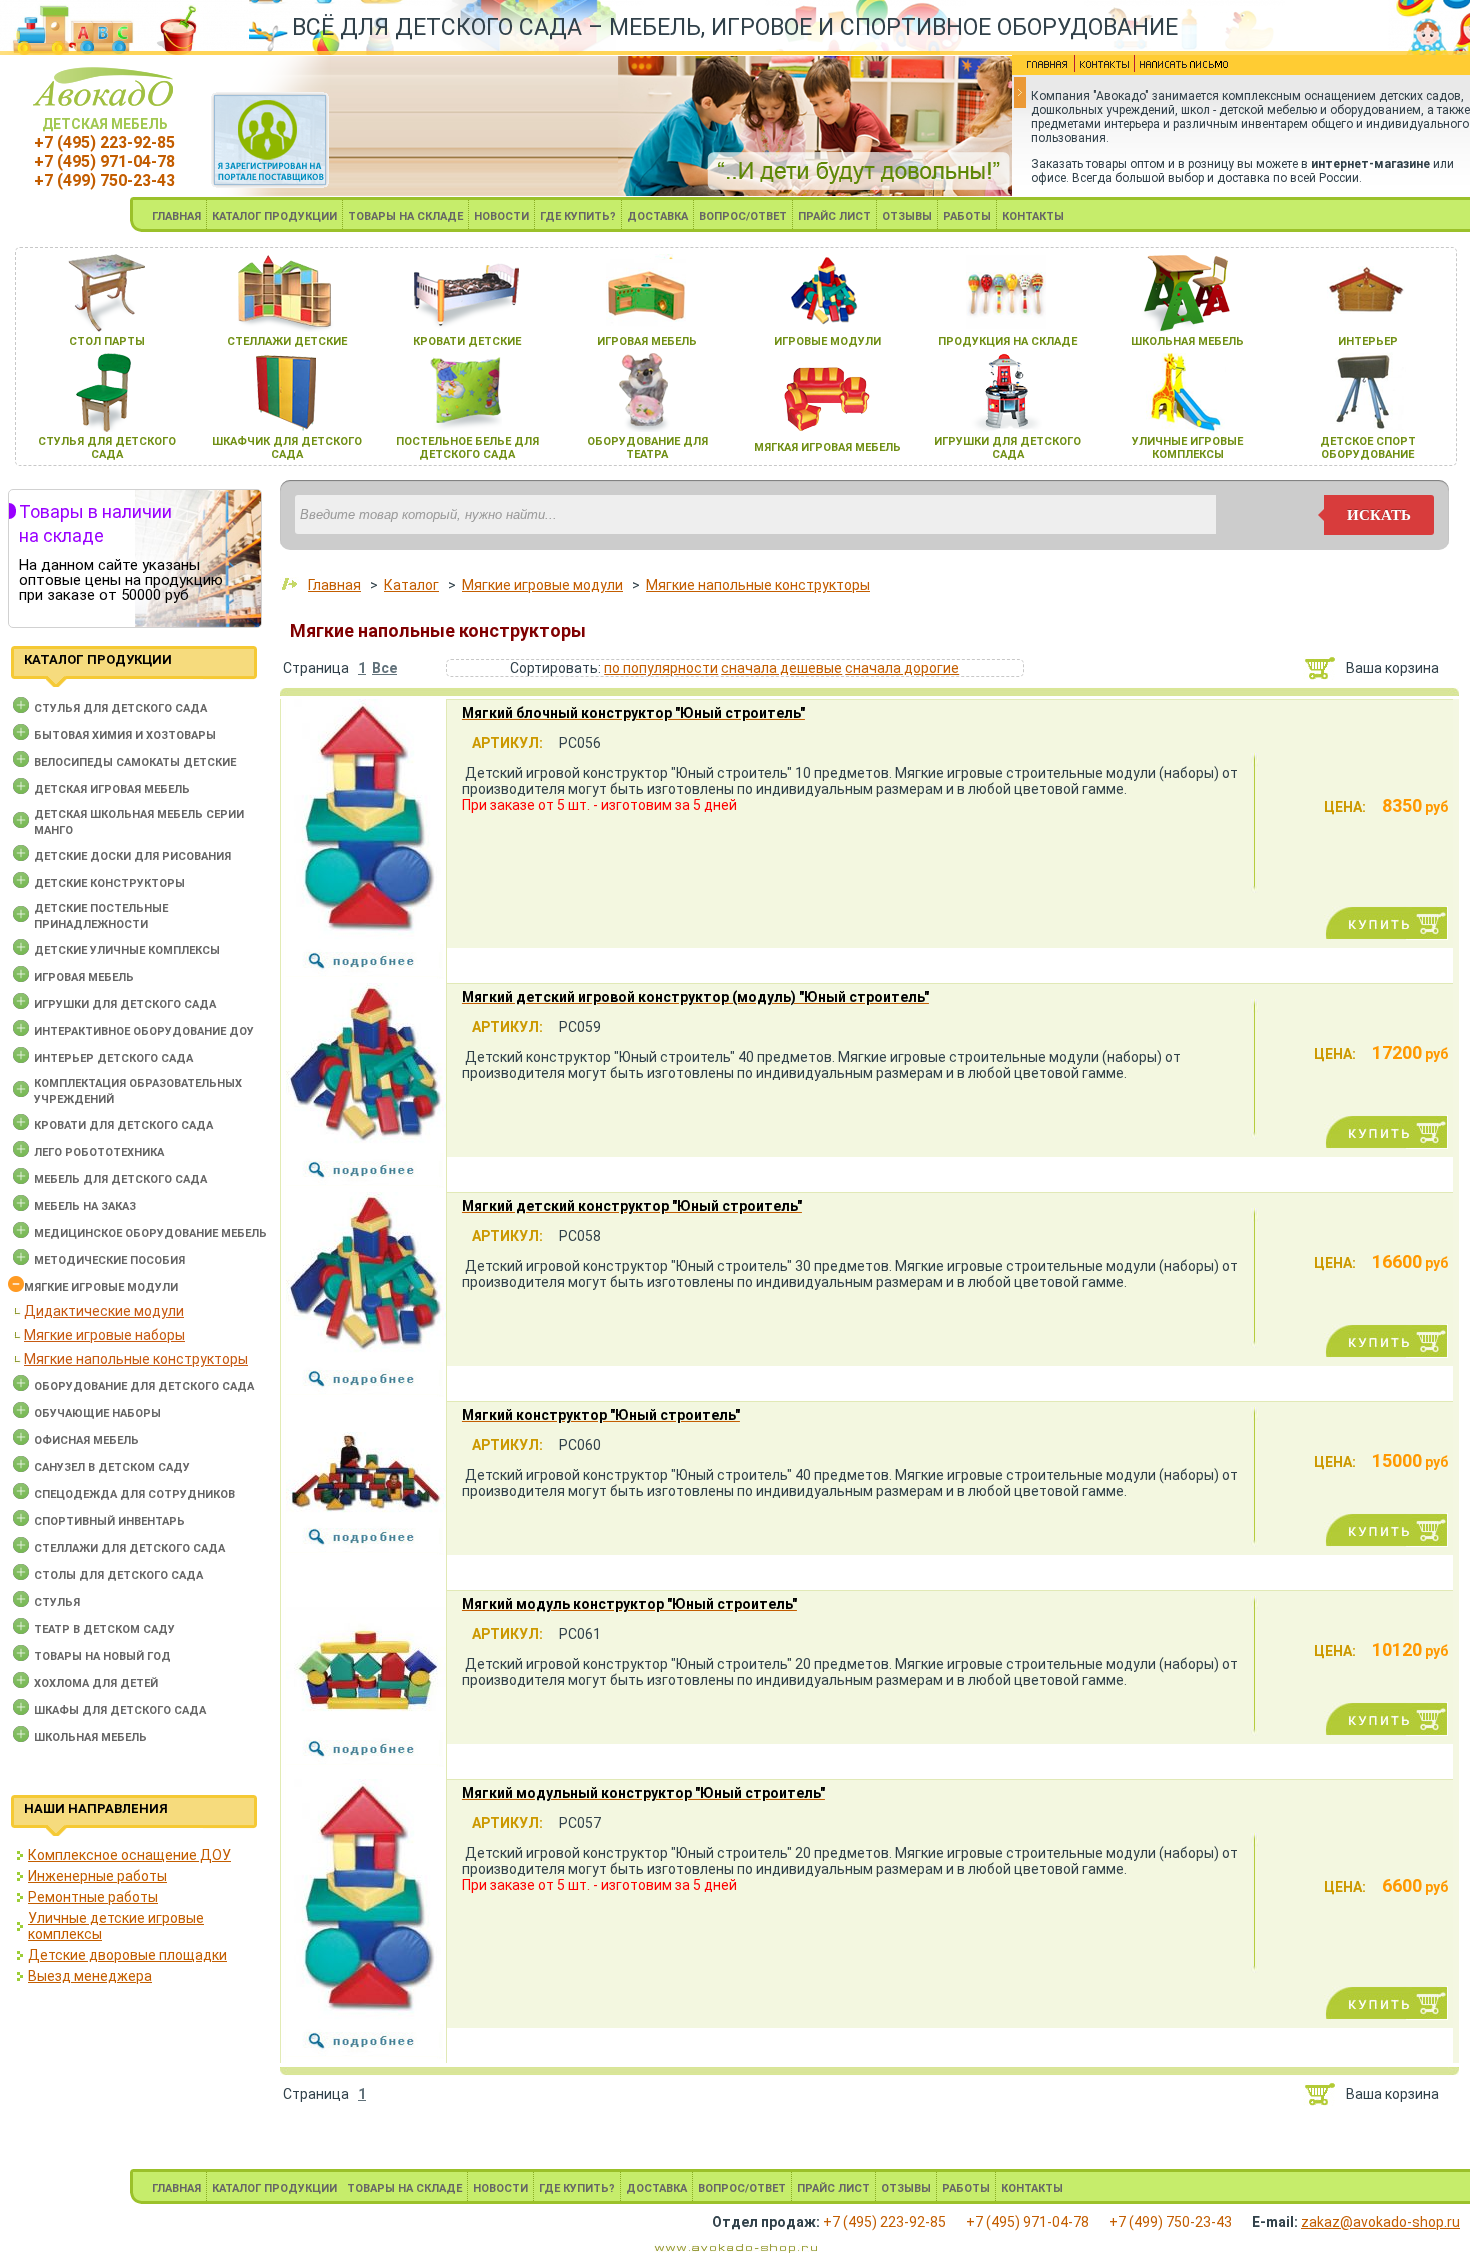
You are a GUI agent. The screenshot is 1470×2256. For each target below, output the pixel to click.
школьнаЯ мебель (1187, 341)
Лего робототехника (99, 1152)
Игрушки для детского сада (125, 1004)
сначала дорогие (902, 668)
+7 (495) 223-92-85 (104, 142)
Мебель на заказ (85, 1206)
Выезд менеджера (90, 1976)
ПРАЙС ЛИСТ (834, 216)
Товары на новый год (102, 1656)
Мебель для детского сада (120, 1179)
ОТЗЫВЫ (907, 216)
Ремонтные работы (93, 1897)
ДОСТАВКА (657, 216)
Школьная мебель (90, 1737)
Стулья (57, 1602)
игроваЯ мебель (647, 341)
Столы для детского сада (118, 1575)
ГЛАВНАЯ (176, 216)
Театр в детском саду (104, 1629)
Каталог (411, 585)
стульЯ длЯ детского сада (107, 448)
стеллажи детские (287, 341)
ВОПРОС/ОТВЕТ (743, 216)
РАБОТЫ (967, 216)
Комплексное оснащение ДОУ (129, 1855)
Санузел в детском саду (112, 1467)
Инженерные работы (97, 1876)
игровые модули (827, 341)
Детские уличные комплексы (127, 950)
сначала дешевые (781, 668)
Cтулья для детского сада (120, 708)
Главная (334, 585)
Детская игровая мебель (112, 789)
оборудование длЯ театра (647, 448)
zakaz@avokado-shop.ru (1380, 2222)
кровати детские (467, 341)
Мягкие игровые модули (101, 1287)
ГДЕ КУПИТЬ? (578, 216)
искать (1379, 515)
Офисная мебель (86, 1440)
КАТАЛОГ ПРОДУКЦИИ (274, 216)
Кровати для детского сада (123, 1125)
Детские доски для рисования (132, 856)
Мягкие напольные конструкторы (136, 1359)
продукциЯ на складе (1007, 341)
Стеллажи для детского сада (129, 1548)
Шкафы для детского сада (120, 1710)
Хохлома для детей (96, 1683)
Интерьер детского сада (113, 1058)
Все (384, 668)
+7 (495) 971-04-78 (104, 161)
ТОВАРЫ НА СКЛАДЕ (405, 216)
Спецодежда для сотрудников (134, 1494)
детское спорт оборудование (1368, 448)
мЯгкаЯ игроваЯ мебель (827, 447)
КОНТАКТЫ (1033, 216)
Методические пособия (109, 1260)
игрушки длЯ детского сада (1007, 448)
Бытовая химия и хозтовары (125, 735)
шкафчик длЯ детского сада (287, 448)
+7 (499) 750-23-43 (104, 180)
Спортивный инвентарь (109, 1521)
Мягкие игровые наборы (104, 1335)
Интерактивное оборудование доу (144, 1031)
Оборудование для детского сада (144, 1386)
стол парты (107, 341)
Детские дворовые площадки (127, 1955)
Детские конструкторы (109, 883)
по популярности (661, 668)
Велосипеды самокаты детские (135, 762)
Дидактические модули (104, 1311)
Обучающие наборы (97, 1413)
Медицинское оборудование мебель (150, 1233)
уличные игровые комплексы (1187, 448)
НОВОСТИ (501, 216)
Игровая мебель (84, 977)
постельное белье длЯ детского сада (467, 448)
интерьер (1368, 341)
